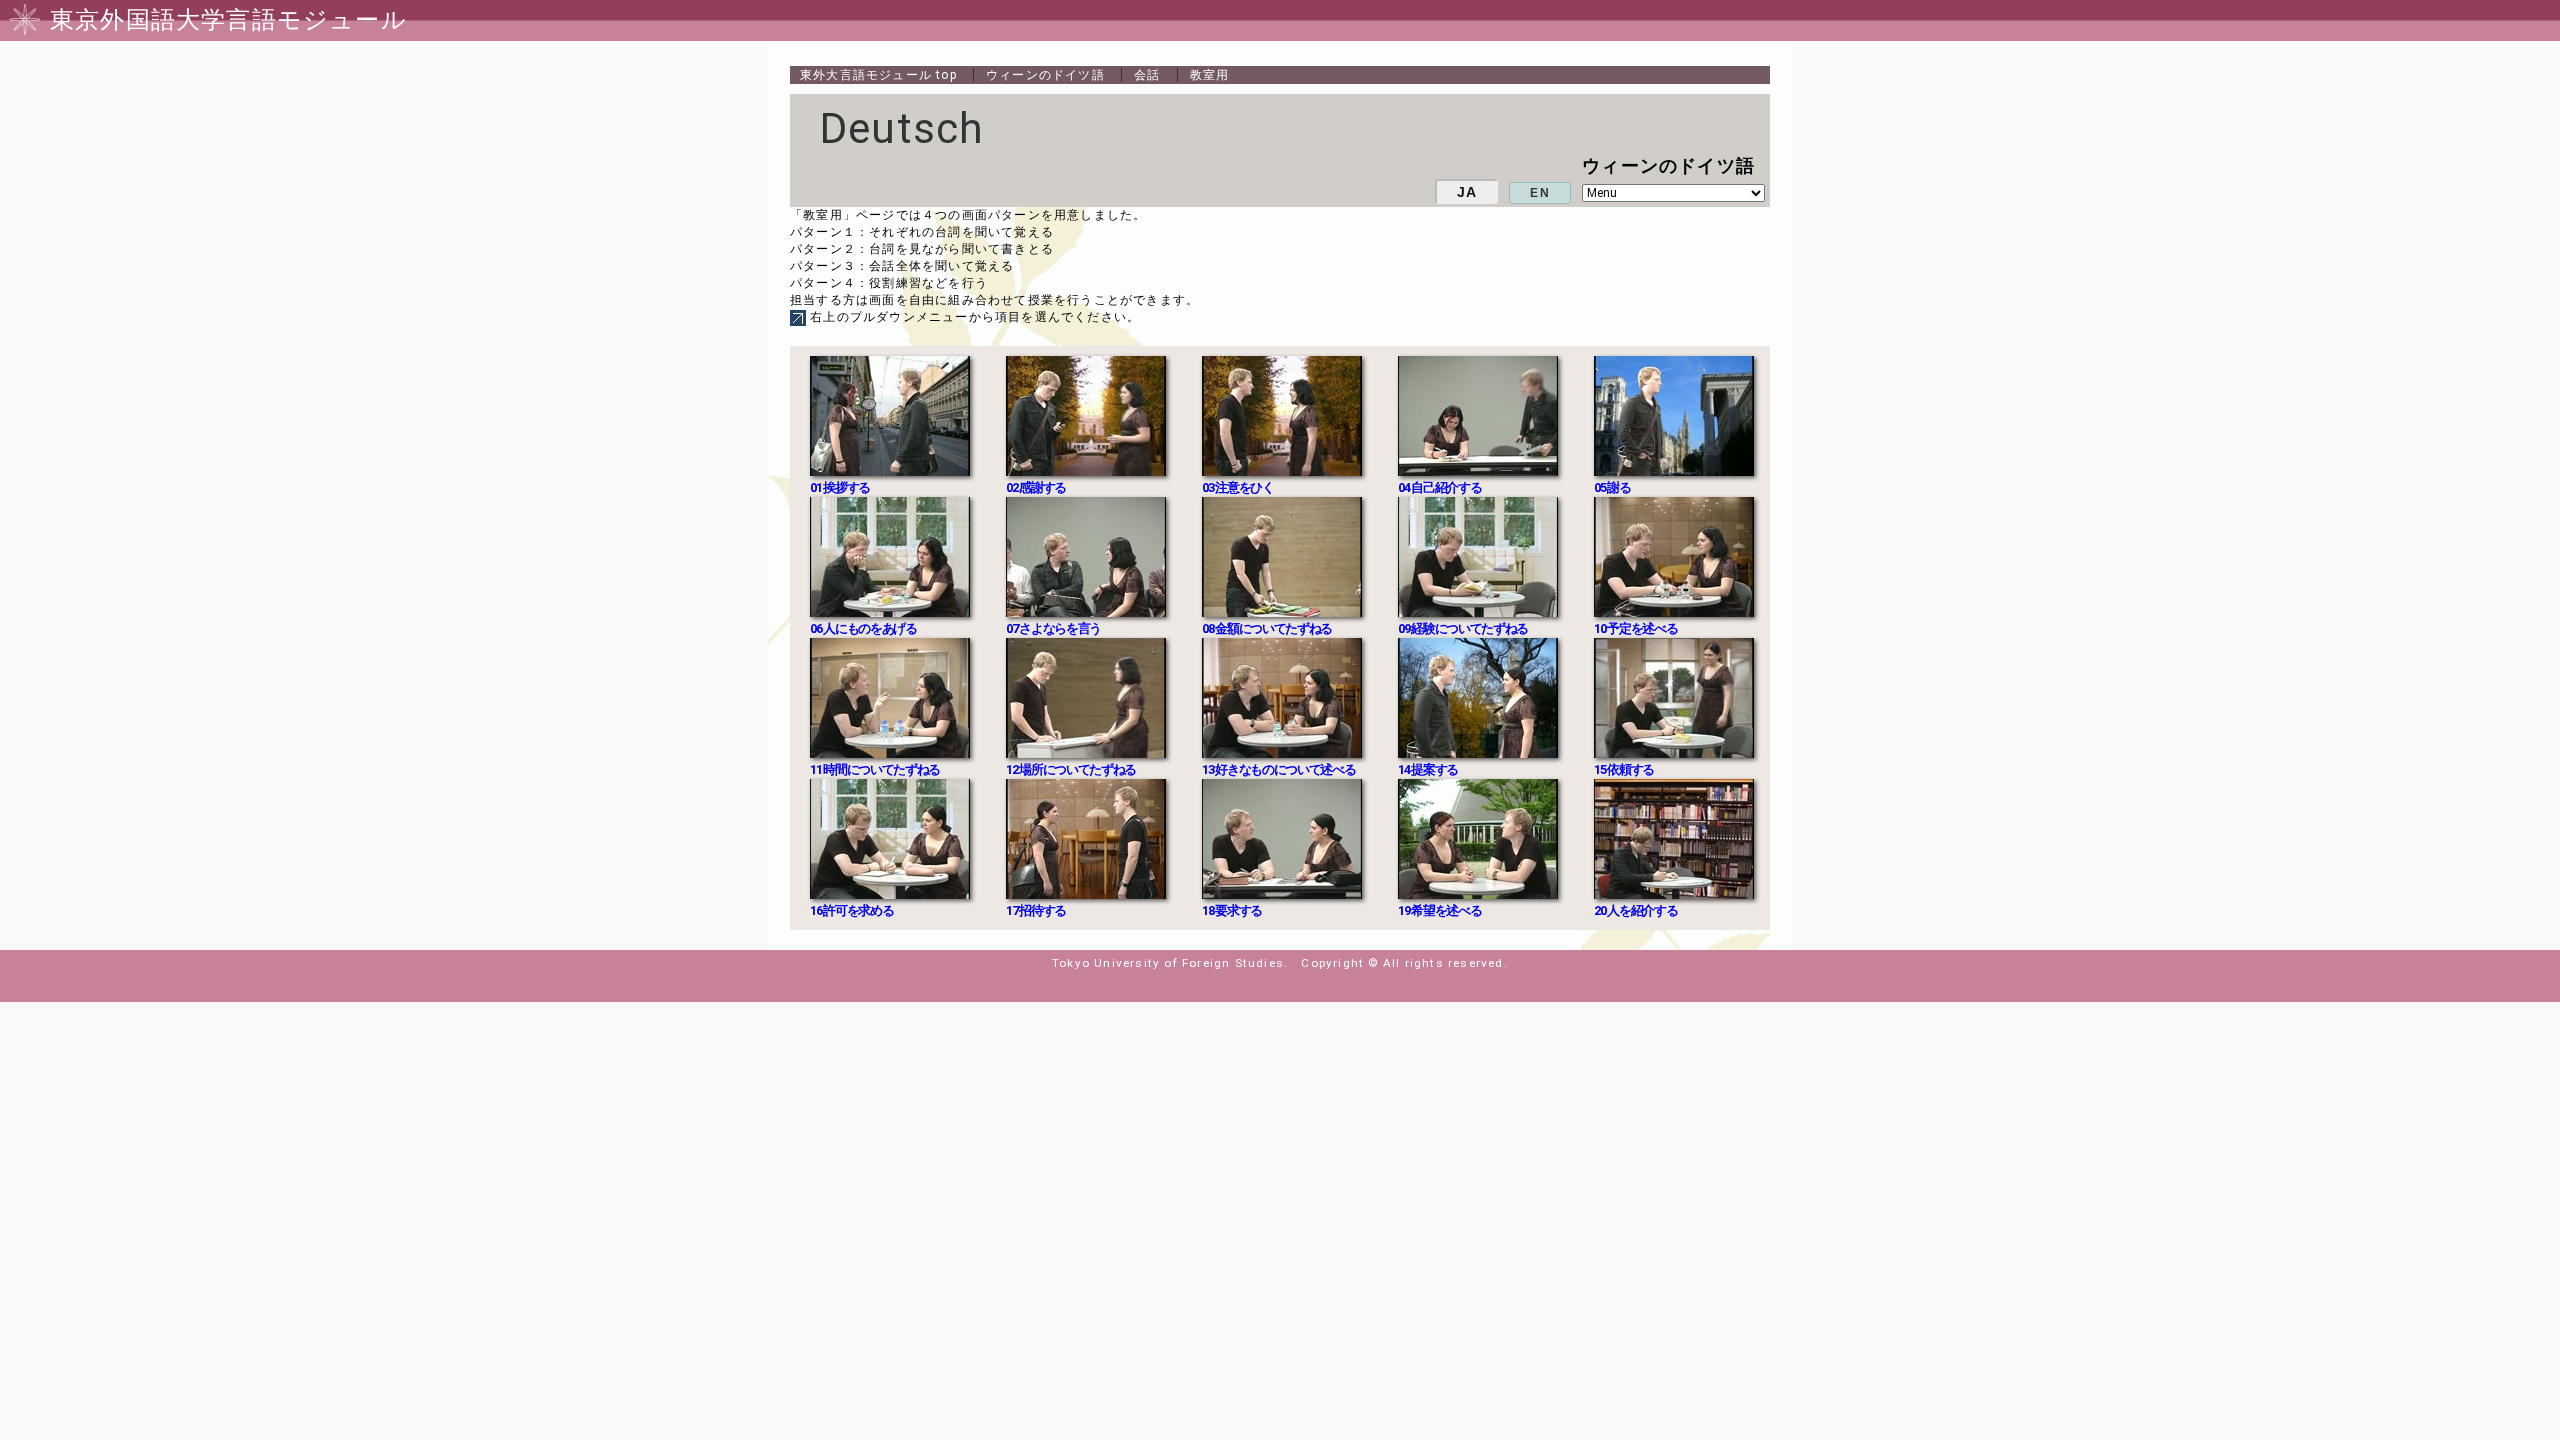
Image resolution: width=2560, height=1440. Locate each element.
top (878, 75)
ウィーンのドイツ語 (1045, 75)
